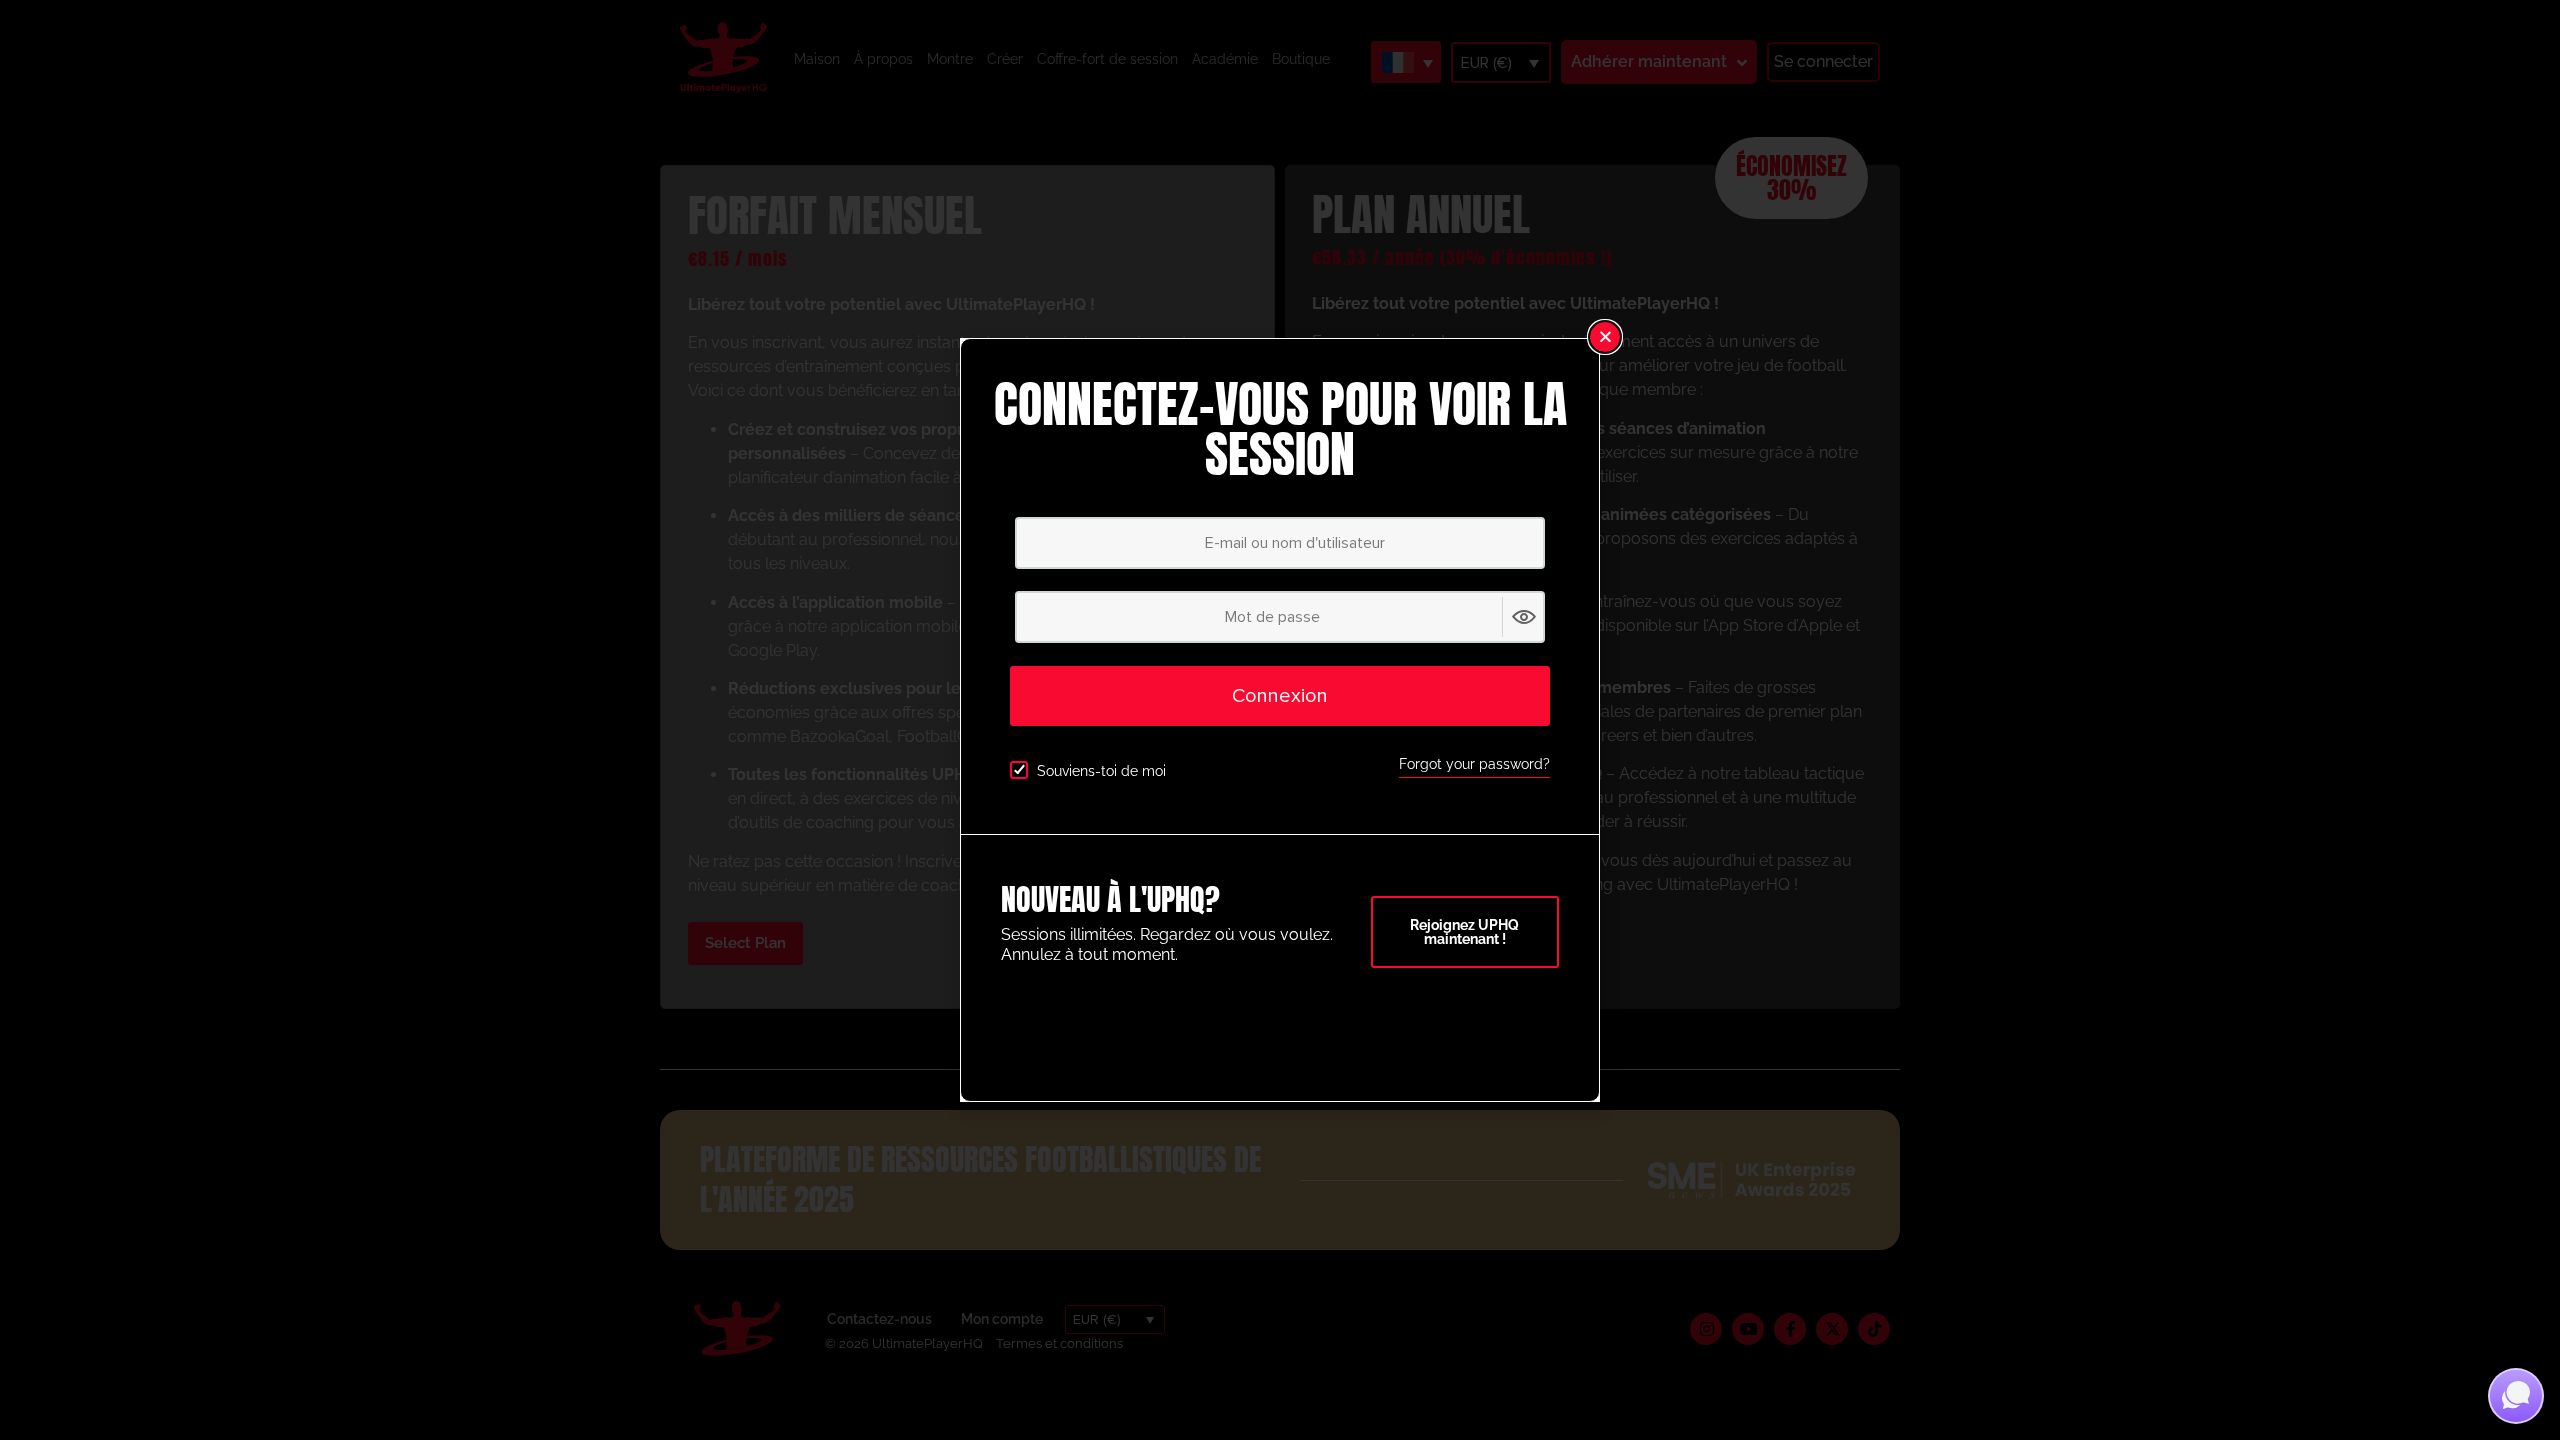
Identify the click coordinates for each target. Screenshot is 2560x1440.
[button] (1605, 337)
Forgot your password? (1474, 764)
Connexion (1280, 696)
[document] (1280, 720)
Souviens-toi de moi (1101, 771)
